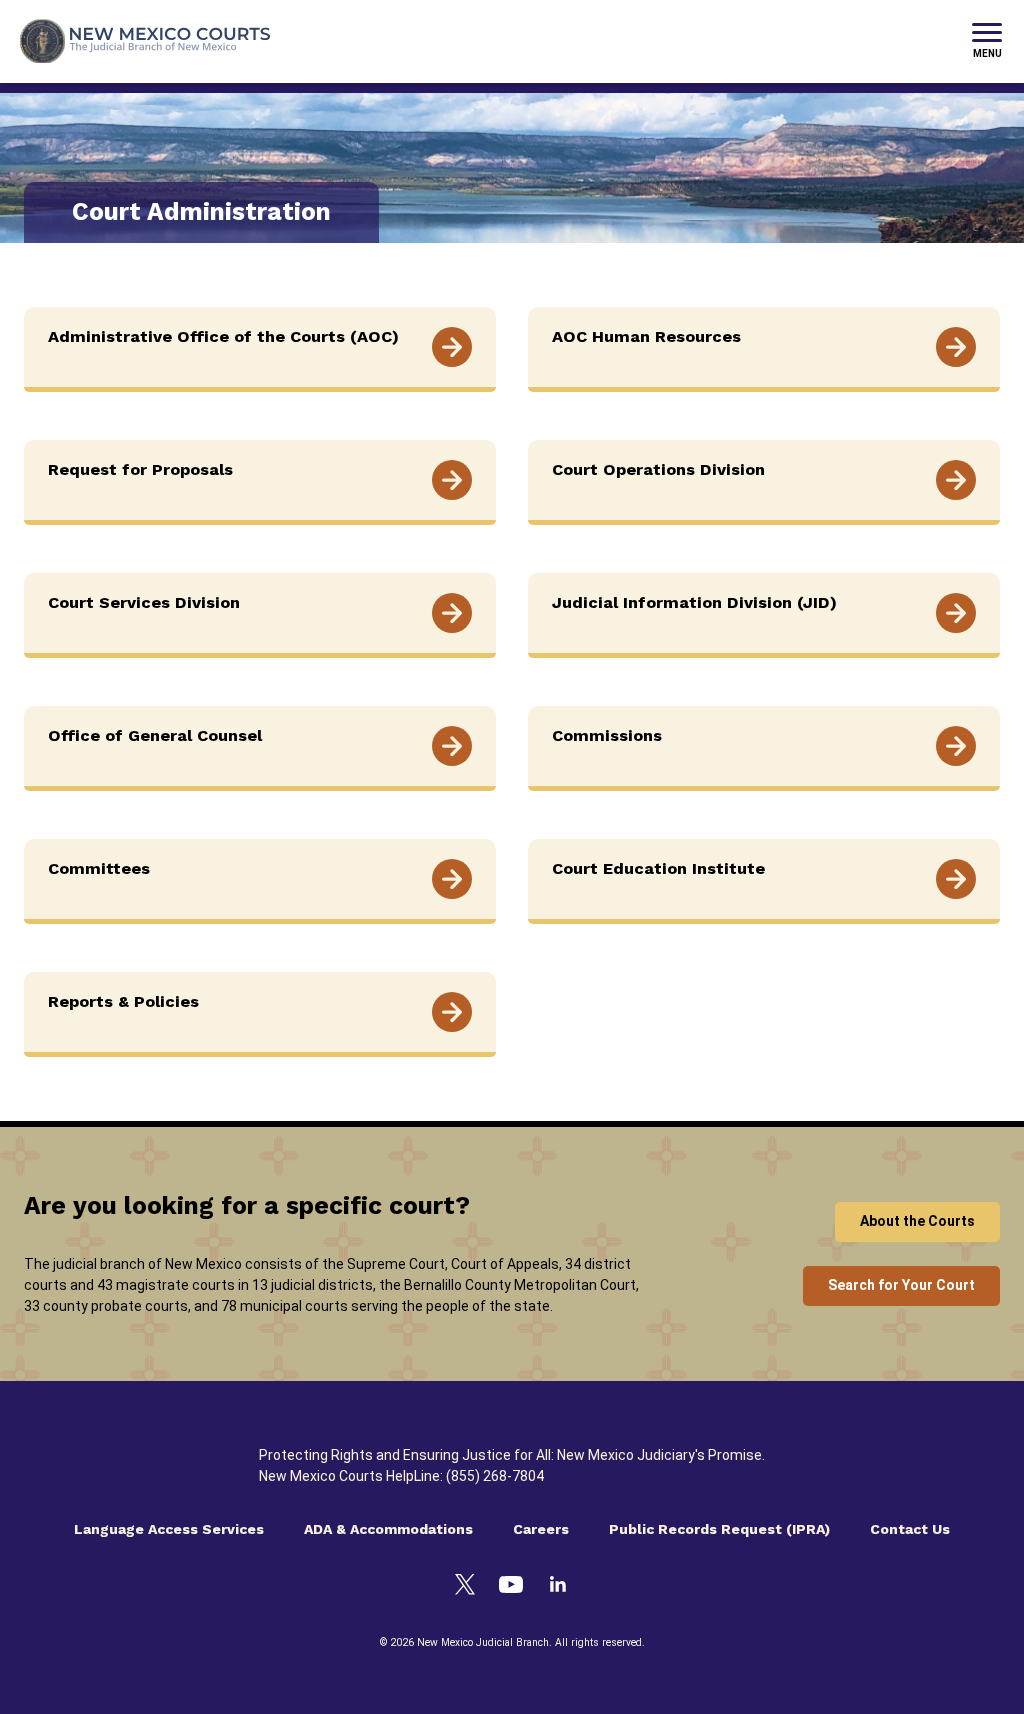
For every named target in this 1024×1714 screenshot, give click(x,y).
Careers (541, 1529)
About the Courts (917, 1221)
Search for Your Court (901, 1285)
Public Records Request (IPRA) (719, 1529)
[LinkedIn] (558, 1587)
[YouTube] (511, 1587)
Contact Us (910, 1529)
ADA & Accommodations (388, 1529)
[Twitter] (465, 1587)
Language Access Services (169, 1529)
